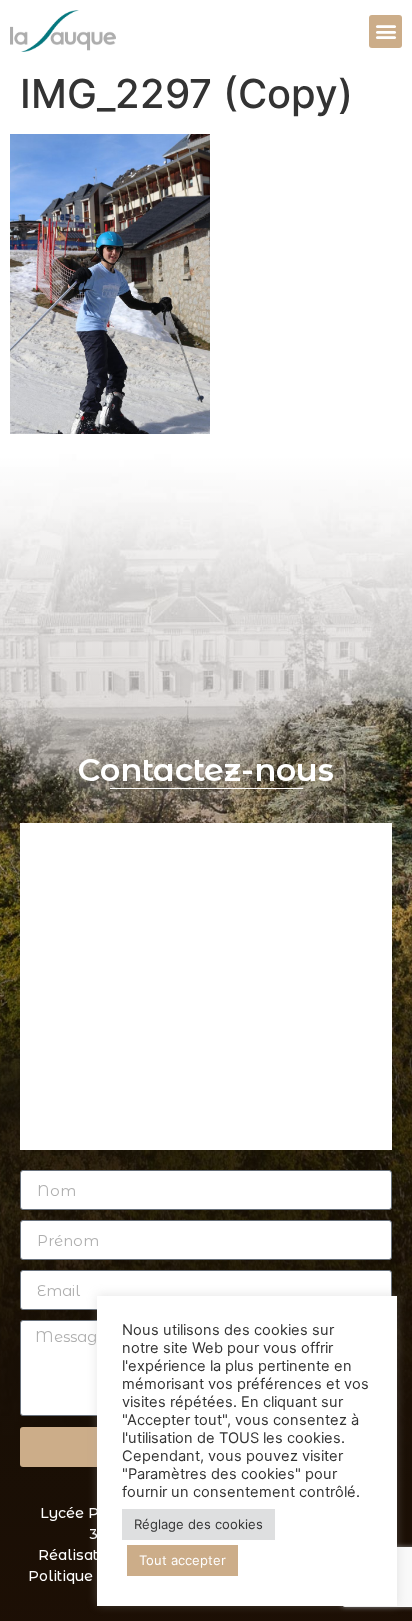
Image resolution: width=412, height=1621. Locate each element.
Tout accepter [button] (182, 1560)
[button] (385, 31)
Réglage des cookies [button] (198, 1524)
